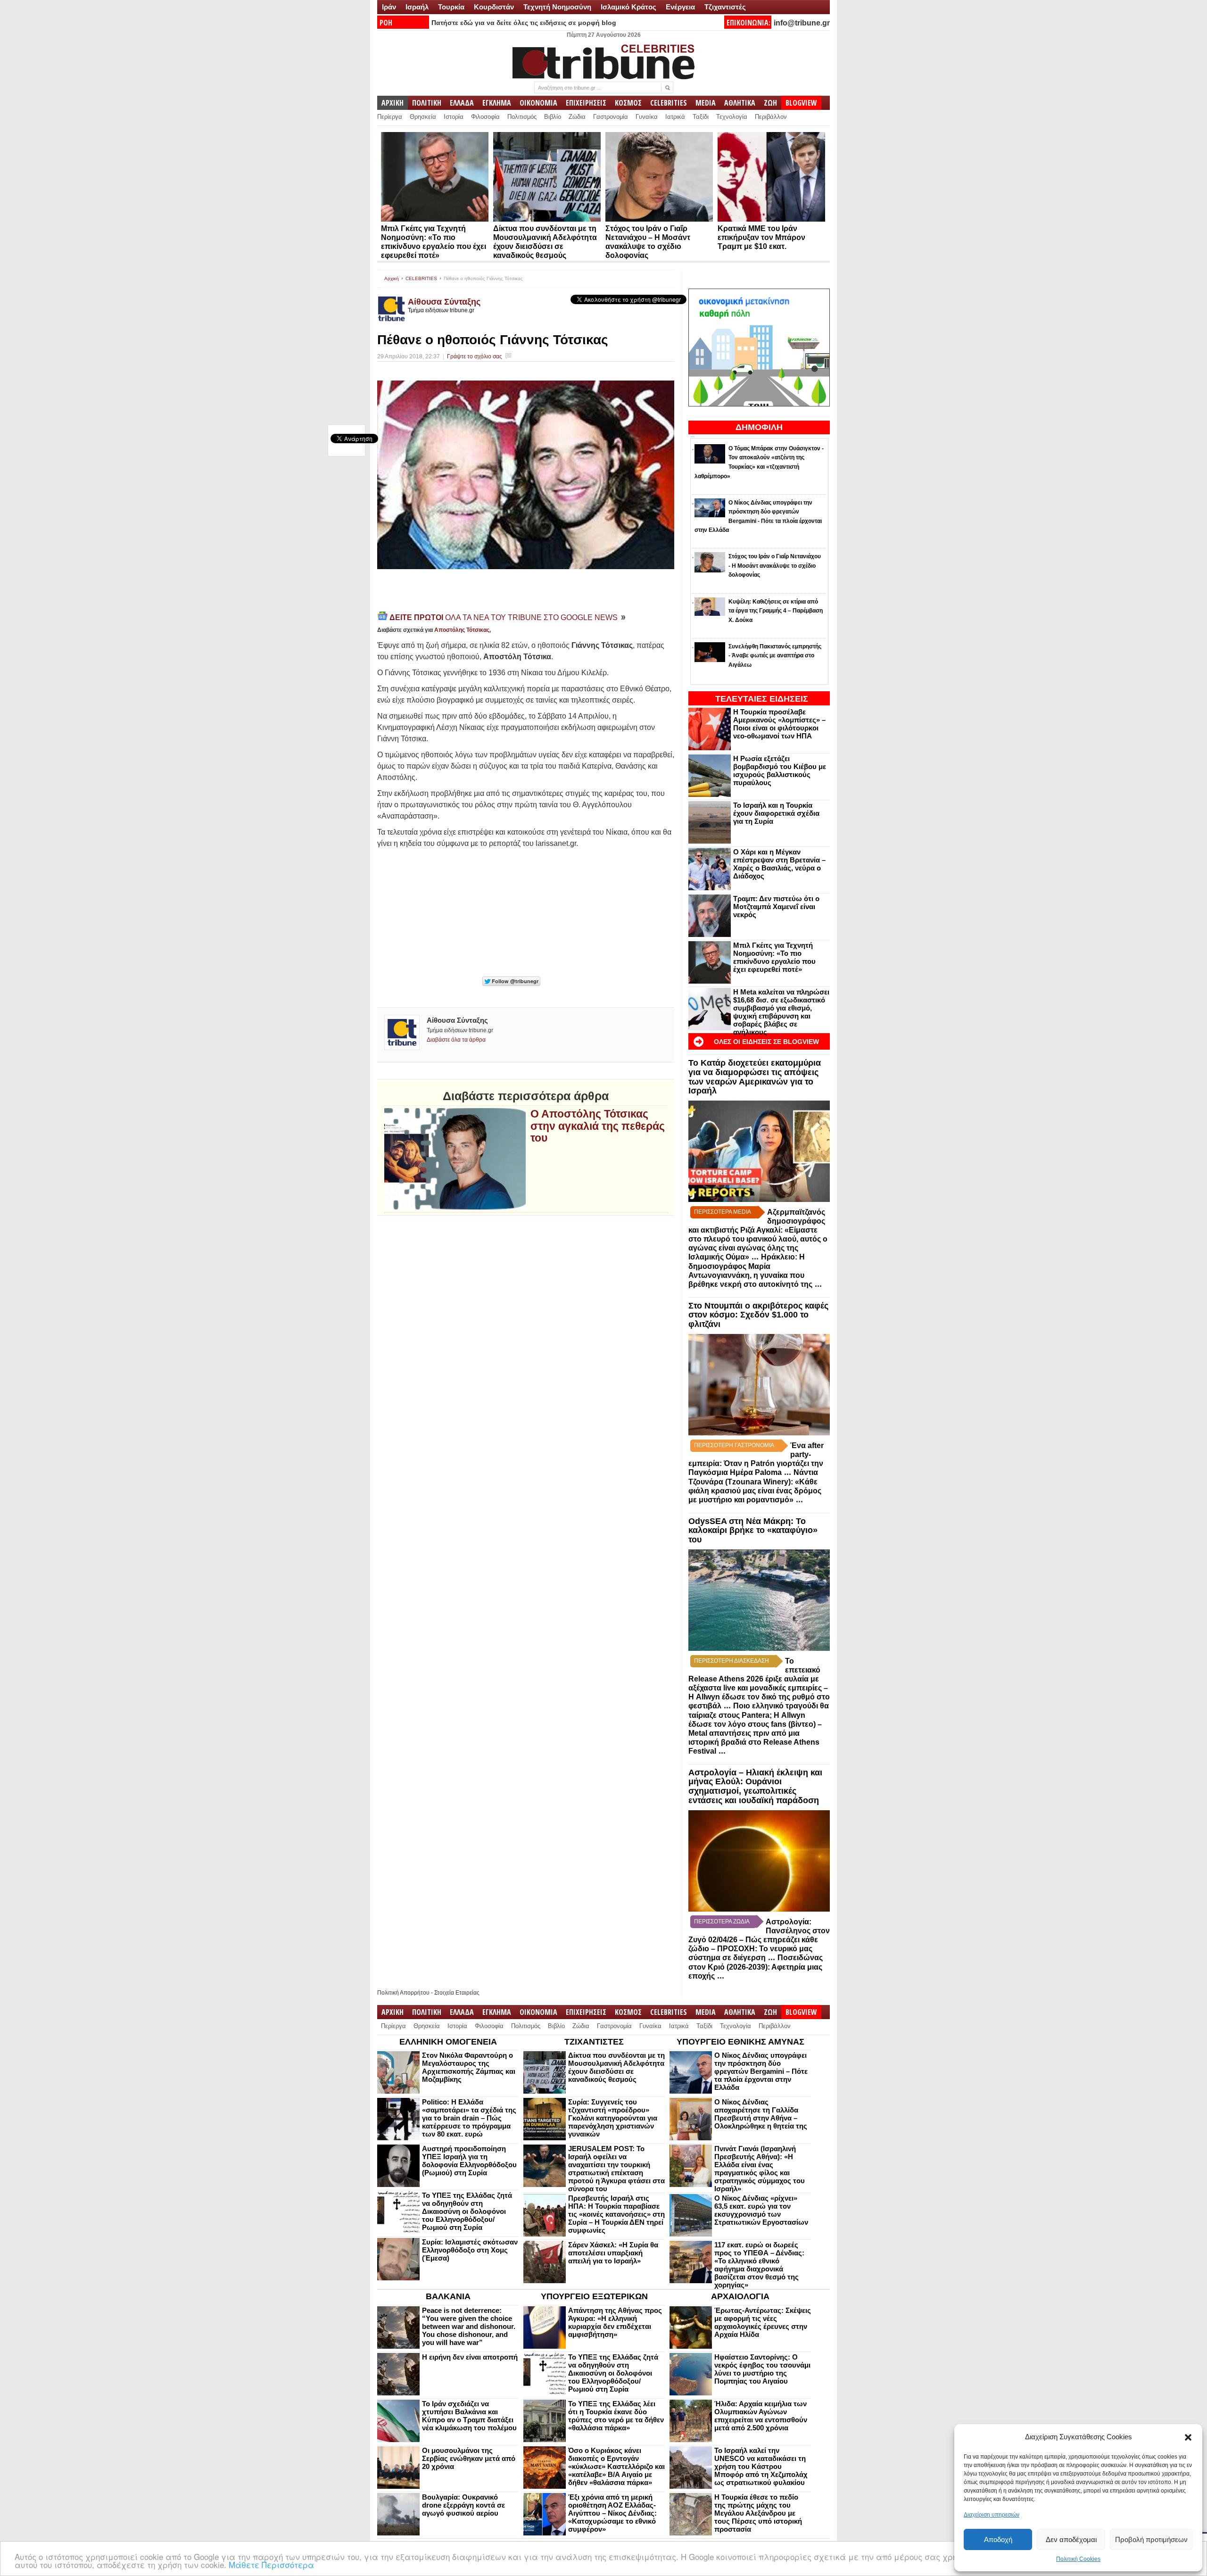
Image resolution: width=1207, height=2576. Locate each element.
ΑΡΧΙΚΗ (393, 103)
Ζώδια (577, 117)
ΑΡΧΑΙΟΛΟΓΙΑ (740, 2296)
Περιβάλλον (771, 117)
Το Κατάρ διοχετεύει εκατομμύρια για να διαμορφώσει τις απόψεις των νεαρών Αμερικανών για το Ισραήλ (755, 1077)
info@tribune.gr (802, 23)
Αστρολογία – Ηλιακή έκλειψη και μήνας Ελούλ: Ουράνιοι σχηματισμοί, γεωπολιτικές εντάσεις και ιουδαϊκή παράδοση (755, 1786)
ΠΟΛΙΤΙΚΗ (427, 103)
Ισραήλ (417, 7)
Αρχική (392, 278)
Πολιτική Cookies (1078, 2559)
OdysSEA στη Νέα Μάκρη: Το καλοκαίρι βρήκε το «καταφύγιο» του (753, 1531)
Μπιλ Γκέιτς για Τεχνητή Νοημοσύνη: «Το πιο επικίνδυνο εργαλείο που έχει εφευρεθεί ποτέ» (774, 957)
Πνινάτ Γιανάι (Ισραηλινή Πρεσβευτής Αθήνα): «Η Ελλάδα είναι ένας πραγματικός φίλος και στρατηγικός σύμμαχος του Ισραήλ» (760, 2169)
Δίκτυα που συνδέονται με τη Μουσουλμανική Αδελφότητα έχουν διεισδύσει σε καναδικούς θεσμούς (616, 2067)
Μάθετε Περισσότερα (271, 2564)
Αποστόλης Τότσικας (462, 630)
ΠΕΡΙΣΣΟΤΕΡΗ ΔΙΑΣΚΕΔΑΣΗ (732, 1661)
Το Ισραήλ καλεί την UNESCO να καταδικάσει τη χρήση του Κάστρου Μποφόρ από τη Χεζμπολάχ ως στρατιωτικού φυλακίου (761, 2466)
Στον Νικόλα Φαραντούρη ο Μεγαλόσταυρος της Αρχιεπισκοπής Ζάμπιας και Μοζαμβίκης (469, 2067)
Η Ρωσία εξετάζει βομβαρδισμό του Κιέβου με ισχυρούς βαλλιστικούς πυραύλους (780, 770)
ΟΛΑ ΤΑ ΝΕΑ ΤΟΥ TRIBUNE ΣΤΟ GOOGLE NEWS (504, 617)
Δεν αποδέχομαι (1071, 2539)
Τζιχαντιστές (725, 7)
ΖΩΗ (770, 103)
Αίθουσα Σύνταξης (444, 302)
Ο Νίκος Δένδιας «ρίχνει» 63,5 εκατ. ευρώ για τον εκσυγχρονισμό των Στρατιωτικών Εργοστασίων (761, 2210)
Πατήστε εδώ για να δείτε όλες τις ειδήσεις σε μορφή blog (524, 23)
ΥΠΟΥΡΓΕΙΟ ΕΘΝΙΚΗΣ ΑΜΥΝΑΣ (740, 2042)
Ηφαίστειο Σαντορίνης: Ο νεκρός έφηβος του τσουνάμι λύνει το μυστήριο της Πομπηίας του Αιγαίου (762, 2369)
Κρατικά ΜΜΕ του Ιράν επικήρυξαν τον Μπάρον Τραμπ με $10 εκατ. (761, 237)
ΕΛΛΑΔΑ (462, 103)
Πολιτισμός (522, 117)
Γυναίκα (647, 117)
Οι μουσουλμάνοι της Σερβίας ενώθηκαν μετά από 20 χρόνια (469, 2458)
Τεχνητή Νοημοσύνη (557, 7)
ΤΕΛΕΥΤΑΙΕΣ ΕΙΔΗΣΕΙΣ (762, 699)
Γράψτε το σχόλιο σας (475, 356)
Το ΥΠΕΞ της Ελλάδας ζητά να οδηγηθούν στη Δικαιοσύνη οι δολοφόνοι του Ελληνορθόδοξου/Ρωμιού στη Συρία (467, 2211)
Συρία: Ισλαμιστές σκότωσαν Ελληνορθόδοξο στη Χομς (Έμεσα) (470, 2250)
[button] (1188, 2437)
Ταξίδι (701, 117)
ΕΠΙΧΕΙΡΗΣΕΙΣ (586, 103)
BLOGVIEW (801, 103)
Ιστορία (454, 117)
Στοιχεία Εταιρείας (457, 1993)
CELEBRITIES (669, 103)
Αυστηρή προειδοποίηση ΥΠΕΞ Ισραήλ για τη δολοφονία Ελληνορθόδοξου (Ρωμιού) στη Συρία (469, 2161)
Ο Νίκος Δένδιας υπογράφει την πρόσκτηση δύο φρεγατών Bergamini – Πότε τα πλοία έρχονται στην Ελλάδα (761, 2071)
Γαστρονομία (611, 117)
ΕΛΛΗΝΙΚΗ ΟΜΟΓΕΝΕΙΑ (448, 2042)
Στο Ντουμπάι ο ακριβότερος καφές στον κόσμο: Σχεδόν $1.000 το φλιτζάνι (758, 1315)
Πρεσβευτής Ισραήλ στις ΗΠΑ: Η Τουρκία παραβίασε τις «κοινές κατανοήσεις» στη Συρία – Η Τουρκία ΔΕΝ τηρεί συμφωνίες (616, 2214)
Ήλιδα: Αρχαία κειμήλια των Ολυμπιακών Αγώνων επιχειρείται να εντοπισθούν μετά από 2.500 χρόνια (761, 2416)
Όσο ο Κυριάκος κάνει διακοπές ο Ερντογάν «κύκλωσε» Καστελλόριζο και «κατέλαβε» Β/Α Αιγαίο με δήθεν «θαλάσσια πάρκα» (616, 2466)
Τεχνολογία (732, 117)
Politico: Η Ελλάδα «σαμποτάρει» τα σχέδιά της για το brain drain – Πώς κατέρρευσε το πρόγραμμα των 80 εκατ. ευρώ (469, 2118)
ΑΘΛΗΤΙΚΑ (740, 103)
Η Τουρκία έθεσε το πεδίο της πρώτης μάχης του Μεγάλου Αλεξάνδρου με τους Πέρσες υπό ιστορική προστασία (758, 2513)
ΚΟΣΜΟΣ (628, 103)
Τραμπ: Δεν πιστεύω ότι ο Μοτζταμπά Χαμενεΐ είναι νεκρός (776, 907)
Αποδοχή (998, 2539)
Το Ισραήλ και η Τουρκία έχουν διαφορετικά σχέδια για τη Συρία (776, 813)
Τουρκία (451, 7)
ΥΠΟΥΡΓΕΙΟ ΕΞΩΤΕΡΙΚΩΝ (594, 2296)
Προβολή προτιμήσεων (1151, 2539)
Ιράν (389, 7)
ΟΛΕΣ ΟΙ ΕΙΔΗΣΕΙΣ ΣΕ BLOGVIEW (766, 1042)
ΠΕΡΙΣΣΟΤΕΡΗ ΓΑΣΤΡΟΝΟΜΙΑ (734, 1445)
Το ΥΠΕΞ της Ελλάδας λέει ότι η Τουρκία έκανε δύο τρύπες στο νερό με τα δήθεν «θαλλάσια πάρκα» (616, 2416)
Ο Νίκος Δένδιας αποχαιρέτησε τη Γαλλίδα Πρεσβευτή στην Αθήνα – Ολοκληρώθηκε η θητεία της (761, 2114)
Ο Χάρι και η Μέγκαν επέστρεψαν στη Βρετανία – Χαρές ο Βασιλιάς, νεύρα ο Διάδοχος (779, 864)
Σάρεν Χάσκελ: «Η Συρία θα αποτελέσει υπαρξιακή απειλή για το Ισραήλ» (613, 2253)
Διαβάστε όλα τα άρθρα (456, 1040)
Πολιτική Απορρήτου (403, 1993)
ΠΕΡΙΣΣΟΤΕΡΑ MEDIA (723, 1212)
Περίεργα (390, 117)
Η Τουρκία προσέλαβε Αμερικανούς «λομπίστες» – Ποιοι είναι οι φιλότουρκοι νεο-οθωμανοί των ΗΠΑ (779, 724)
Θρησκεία (423, 117)
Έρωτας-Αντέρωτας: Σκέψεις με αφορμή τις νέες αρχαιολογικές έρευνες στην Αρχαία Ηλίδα (763, 2322)
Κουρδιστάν (494, 7)
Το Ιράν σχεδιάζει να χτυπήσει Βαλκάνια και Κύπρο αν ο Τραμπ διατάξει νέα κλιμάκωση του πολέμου (469, 2416)
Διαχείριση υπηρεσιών (992, 2515)
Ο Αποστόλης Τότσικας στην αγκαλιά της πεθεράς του (598, 1126)
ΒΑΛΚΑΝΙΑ (448, 2296)
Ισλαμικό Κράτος (628, 7)
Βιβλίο (553, 117)
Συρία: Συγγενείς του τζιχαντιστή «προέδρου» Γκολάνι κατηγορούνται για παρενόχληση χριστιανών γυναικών (613, 2118)
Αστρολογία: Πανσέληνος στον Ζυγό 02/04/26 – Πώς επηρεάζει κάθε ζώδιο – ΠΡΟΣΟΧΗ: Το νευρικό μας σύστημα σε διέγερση (759, 1940)
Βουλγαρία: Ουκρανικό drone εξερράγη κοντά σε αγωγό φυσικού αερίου (463, 2505)
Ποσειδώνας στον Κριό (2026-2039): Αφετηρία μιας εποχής (756, 1967)
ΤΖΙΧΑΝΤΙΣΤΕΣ (594, 2042)
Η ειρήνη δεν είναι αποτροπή (470, 2357)
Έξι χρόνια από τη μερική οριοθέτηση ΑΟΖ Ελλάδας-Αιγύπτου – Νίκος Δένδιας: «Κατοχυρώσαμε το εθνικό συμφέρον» (612, 2513)
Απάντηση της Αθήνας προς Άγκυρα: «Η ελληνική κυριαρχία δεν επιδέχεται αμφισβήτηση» (615, 2322)
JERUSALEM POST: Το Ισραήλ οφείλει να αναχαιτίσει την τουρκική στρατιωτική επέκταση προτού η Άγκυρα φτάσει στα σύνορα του (616, 2169)
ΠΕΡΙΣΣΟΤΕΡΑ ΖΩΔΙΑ (722, 1922)
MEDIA (706, 103)
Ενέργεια (680, 7)
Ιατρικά (675, 117)
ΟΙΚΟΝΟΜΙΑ (538, 103)
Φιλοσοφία (485, 117)
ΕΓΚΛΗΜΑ (497, 103)
